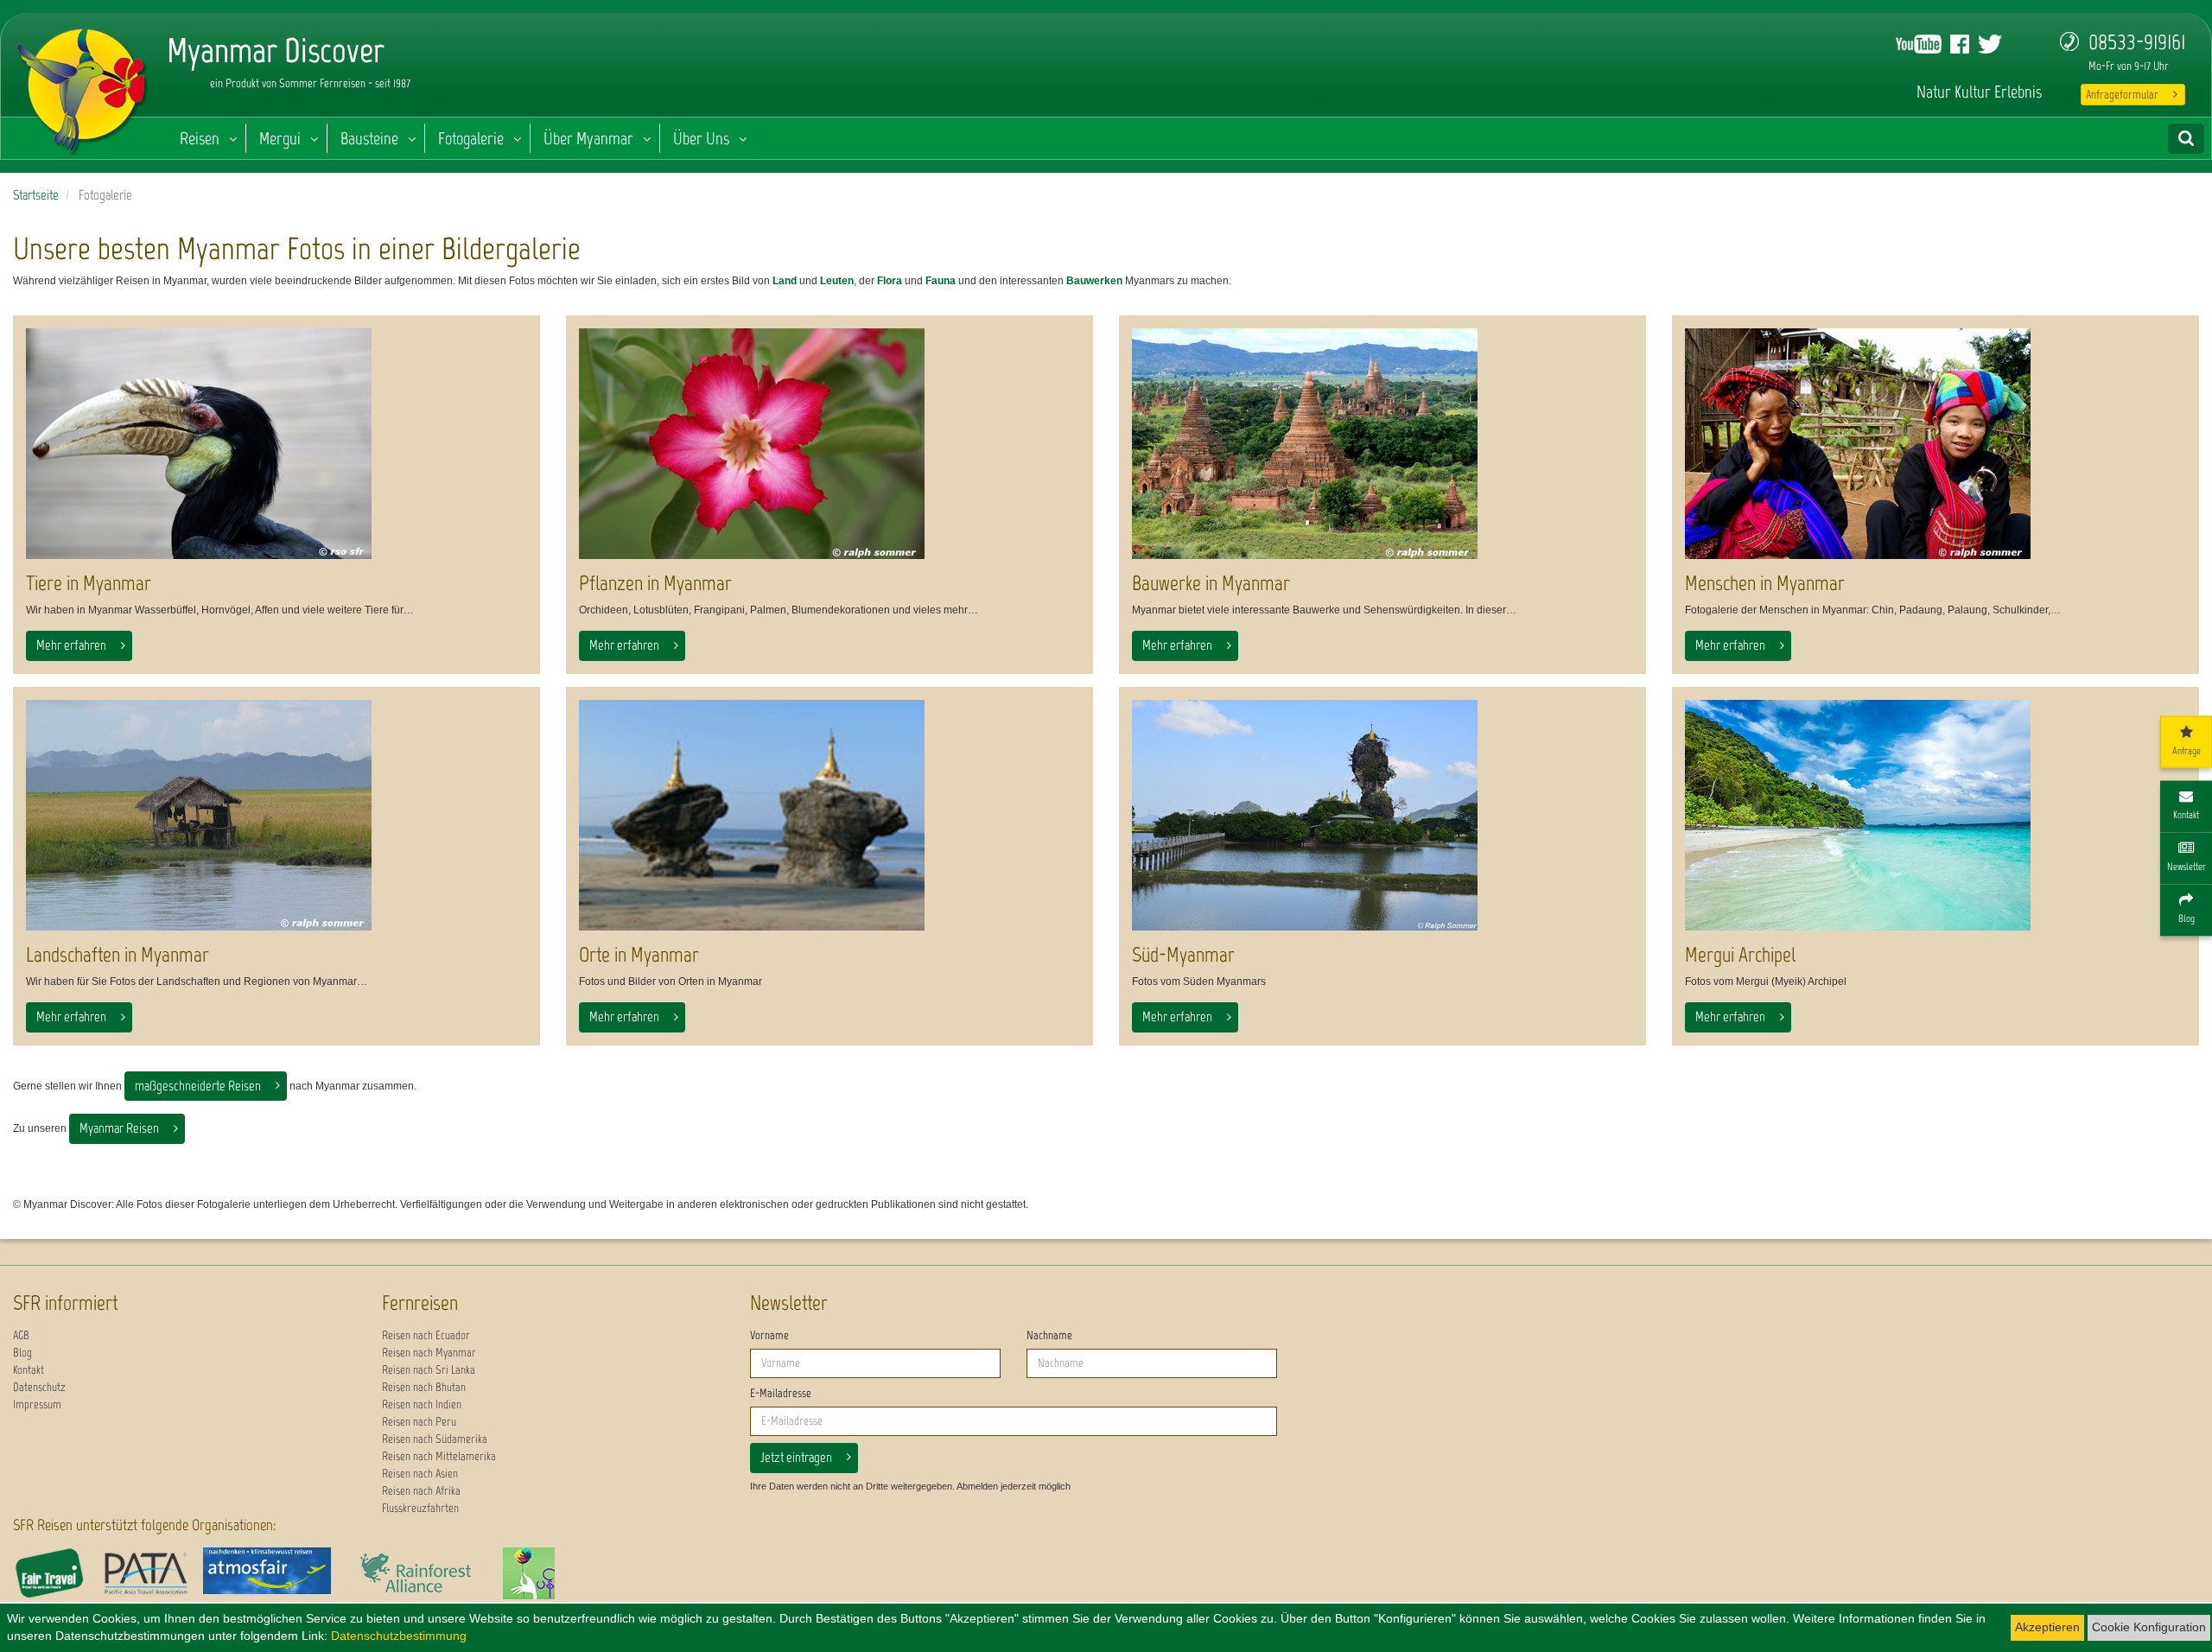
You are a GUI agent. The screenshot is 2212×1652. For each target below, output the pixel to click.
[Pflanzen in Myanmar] (829, 444)
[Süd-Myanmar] (1382, 815)
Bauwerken (1094, 281)
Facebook (1960, 44)
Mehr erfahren (71, 645)
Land (785, 281)
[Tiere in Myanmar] (276, 444)
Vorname (769, 1335)
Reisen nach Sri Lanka (429, 1370)
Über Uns (701, 138)
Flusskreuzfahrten (420, 1508)
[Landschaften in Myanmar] (276, 815)
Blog (22, 1353)
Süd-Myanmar (1183, 954)
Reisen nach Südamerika (435, 1439)
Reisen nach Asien (420, 1474)
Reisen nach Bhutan (424, 1387)
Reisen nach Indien (422, 1404)
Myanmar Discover (83, 86)
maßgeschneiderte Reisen (198, 1086)
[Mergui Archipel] (1935, 815)
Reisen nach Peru (419, 1422)
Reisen (200, 138)
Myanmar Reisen (119, 1128)
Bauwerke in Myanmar (1211, 583)
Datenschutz (39, 1387)
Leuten (837, 281)
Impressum (37, 1404)
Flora (890, 281)
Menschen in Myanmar (1765, 583)
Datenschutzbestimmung (399, 1636)
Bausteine (369, 138)
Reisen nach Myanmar (429, 1353)
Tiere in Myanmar (89, 583)
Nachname (1049, 1335)
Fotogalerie (471, 138)
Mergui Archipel (1740, 954)
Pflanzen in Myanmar (655, 583)
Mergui (280, 138)
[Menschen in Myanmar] (1935, 444)
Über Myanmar (588, 138)
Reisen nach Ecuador (426, 1335)
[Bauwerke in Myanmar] (1382, 444)
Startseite (36, 195)
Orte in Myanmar (639, 954)
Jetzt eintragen (796, 1457)
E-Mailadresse (781, 1393)
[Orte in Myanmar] (829, 815)
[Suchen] (2186, 139)
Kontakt (29, 1370)
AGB (21, 1335)
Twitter (1990, 44)
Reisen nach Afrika (421, 1491)
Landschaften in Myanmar (118, 954)
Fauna (941, 281)
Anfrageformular (2122, 95)
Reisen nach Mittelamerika (439, 1456)
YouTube (1919, 44)
